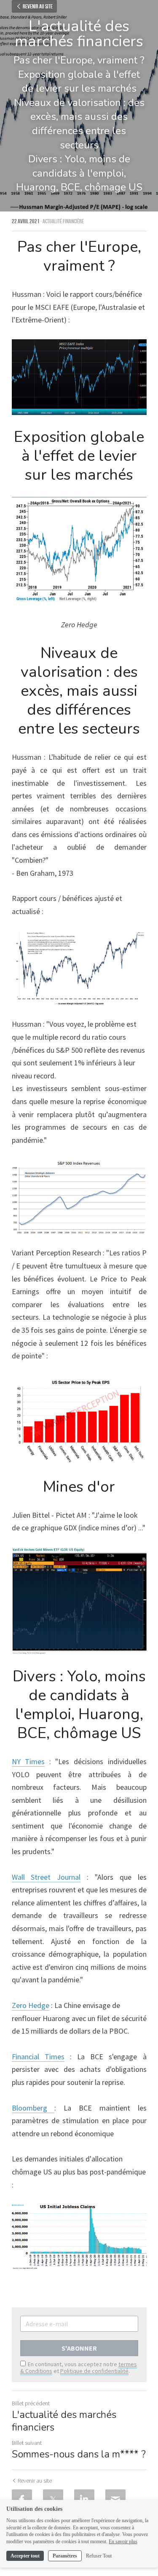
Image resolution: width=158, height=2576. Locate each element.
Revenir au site (38, 6)
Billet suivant (27, 2443)
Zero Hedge (31, 2005)
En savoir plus (123, 2542)
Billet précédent (31, 2403)
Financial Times (38, 2057)
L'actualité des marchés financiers (64, 2421)
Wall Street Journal (46, 1877)
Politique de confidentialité (94, 2371)
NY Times (28, 1761)
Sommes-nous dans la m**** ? (79, 2454)
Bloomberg (33, 2108)
